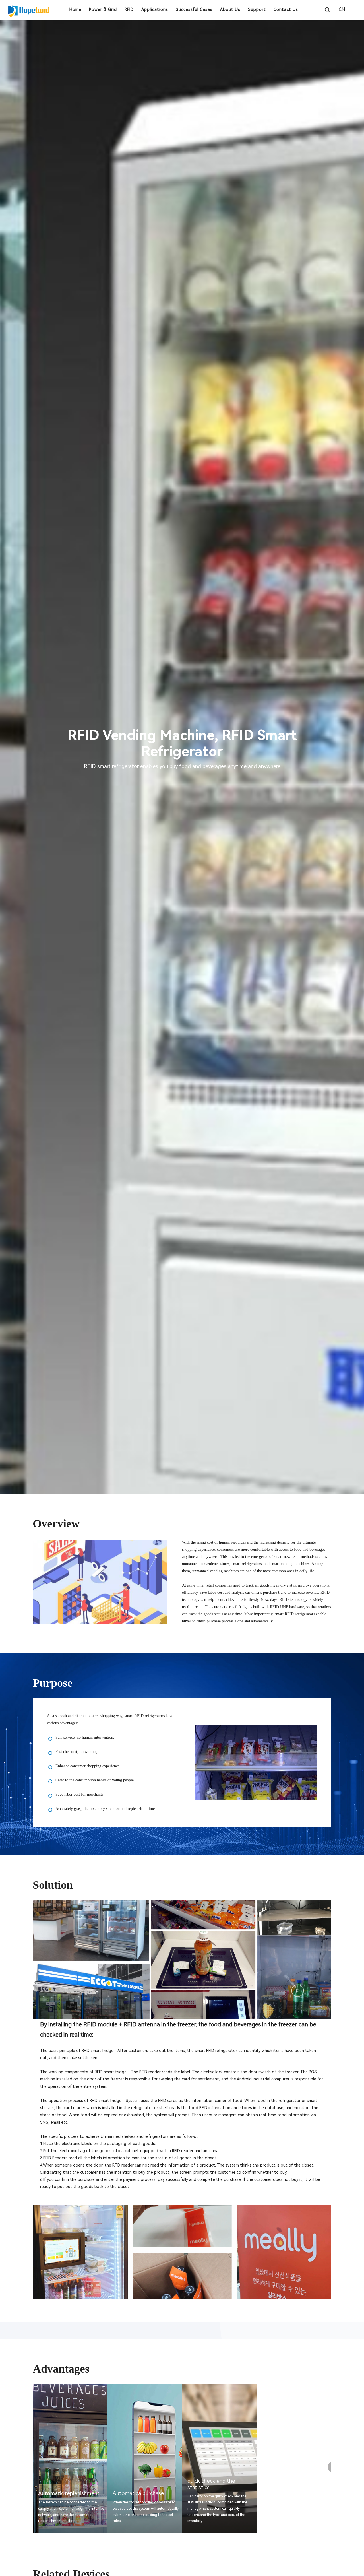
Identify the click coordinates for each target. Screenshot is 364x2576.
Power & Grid (103, 9)
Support (257, 9)
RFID (129, 9)
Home (75, 9)
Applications (155, 9)
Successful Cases (194, 9)
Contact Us (286, 9)
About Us (230, 9)
